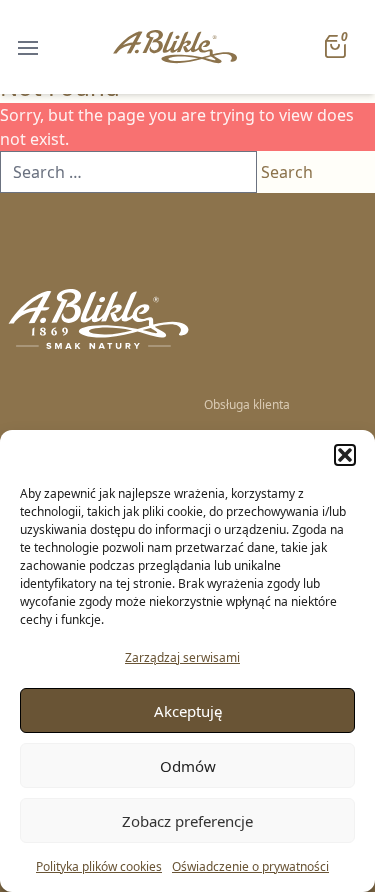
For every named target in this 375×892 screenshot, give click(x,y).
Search (287, 172)
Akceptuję (188, 711)
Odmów (188, 766)
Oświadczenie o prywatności (250, 866)
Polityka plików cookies (99, 866)
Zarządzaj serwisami (182, 657)
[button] (345, 455)
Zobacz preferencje (187, 821)
